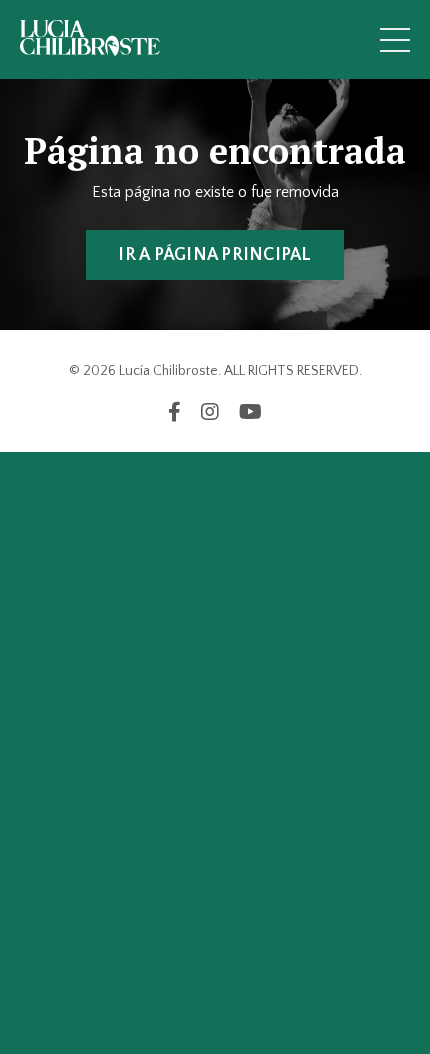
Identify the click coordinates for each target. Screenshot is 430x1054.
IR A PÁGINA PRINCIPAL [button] (214, 255)
